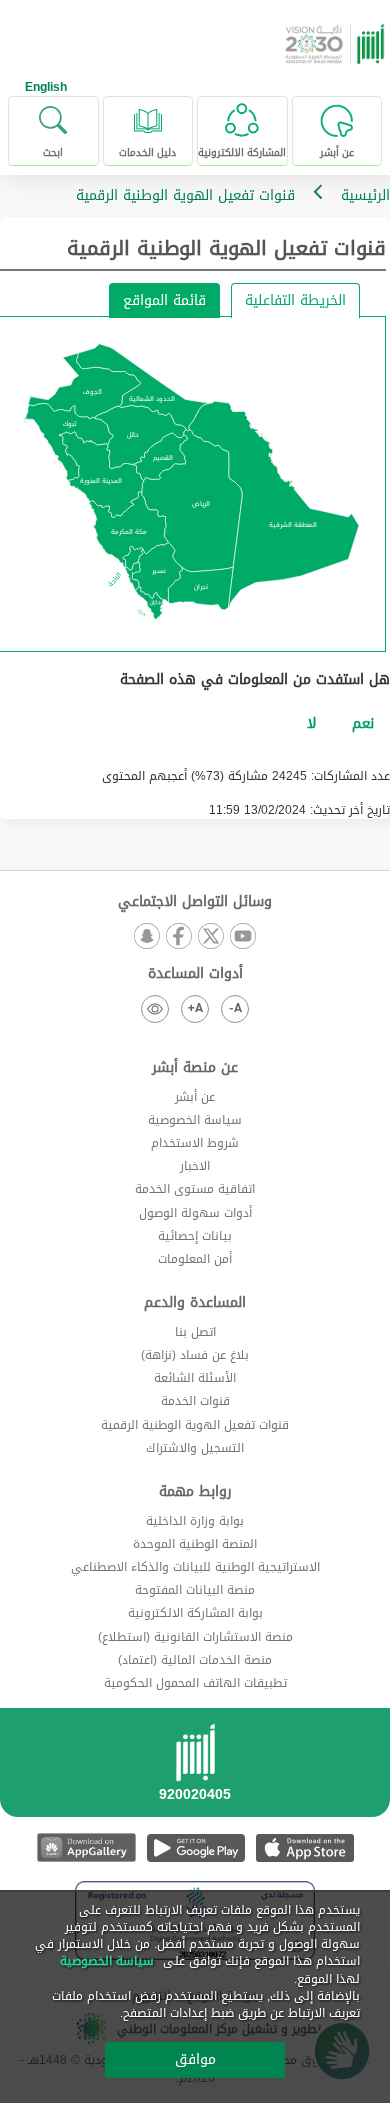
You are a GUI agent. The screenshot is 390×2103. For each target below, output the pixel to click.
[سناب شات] (147, 937)
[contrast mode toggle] (155, 1009)
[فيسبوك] (179, 937)
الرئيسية (365, 195)
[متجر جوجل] (195, 1847)
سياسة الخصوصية (195, 1120)
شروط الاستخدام (195, 1143)
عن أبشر (195, 1097)
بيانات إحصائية (195, 1236)
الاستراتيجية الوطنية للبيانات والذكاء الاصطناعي (195, 1567)
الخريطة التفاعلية (295, 300)
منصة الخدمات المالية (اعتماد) (195, 1660)
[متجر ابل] (304, 1847)
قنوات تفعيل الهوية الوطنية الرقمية (195, 1425)
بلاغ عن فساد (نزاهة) (195, 1355)
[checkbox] (363, 724)
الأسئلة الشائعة (195, 1378)
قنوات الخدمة (195, 1401)
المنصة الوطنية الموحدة (195, 1544)
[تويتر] (211, 937)
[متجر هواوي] (86, 1847)
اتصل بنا (195, 1332)
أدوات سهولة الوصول (195, 1213)
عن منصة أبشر (195, 1068)
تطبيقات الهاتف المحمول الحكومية (195, 1683)
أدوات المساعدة (195, 974)
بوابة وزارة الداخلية (195, 1521)
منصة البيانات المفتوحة (195, 1590)
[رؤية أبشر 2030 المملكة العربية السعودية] (337, 44)
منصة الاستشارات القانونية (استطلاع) (195, 1637)
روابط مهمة (195, 1492)
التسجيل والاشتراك (195, 1448)
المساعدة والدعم (195, 1303)
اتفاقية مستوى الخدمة (195, 1189)
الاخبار (195, 1166)
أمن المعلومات (195, 1259)
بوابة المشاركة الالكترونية (195, 1613)
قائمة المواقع (164, 300)
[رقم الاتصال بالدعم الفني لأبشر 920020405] (195, 1769)
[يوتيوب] (243, 937)
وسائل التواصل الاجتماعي (195, 902)
